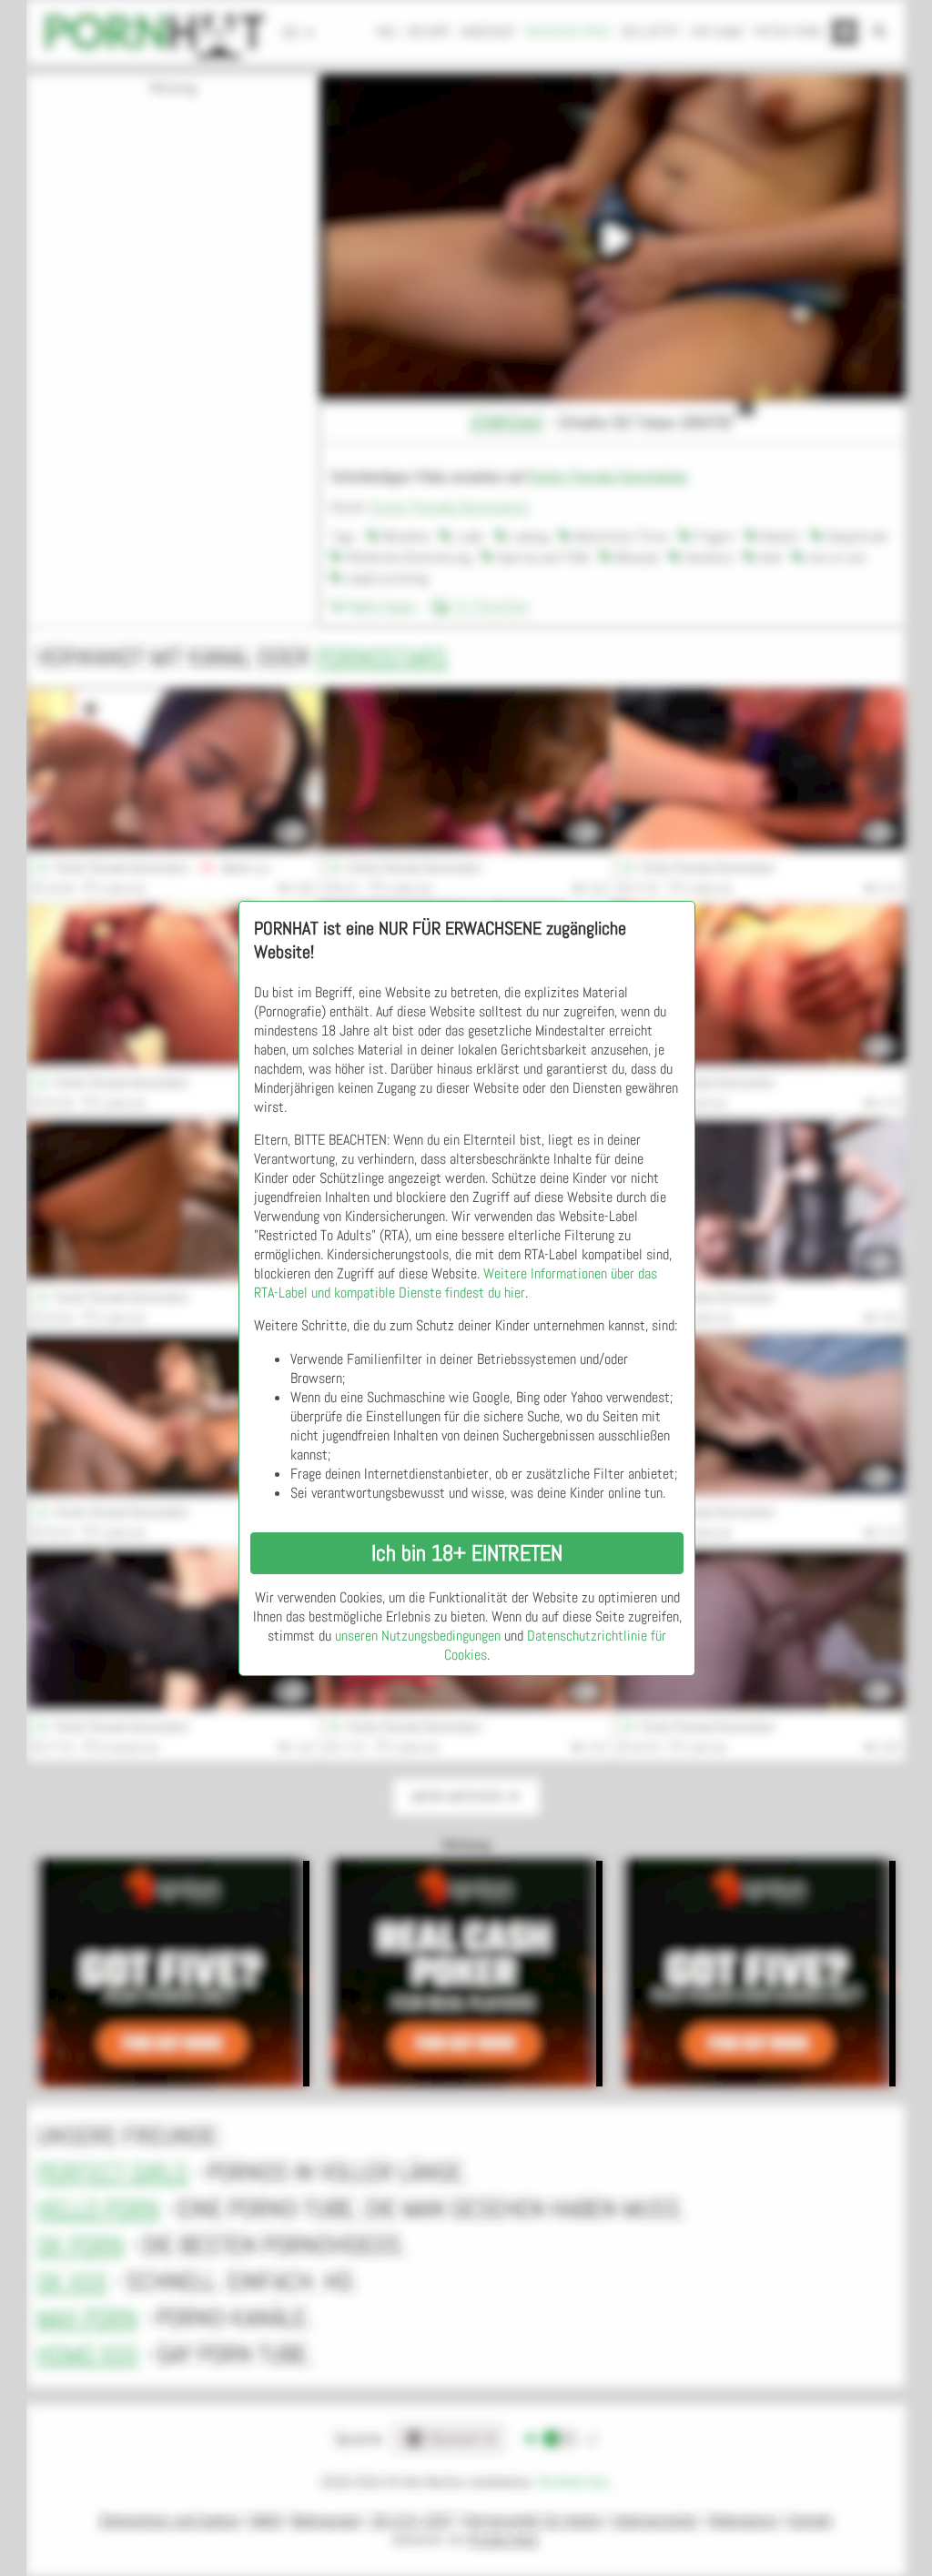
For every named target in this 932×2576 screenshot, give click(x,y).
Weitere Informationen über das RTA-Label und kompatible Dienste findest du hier (456, 1283)
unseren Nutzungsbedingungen (418, 1636)
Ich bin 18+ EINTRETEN (467, 1553)
